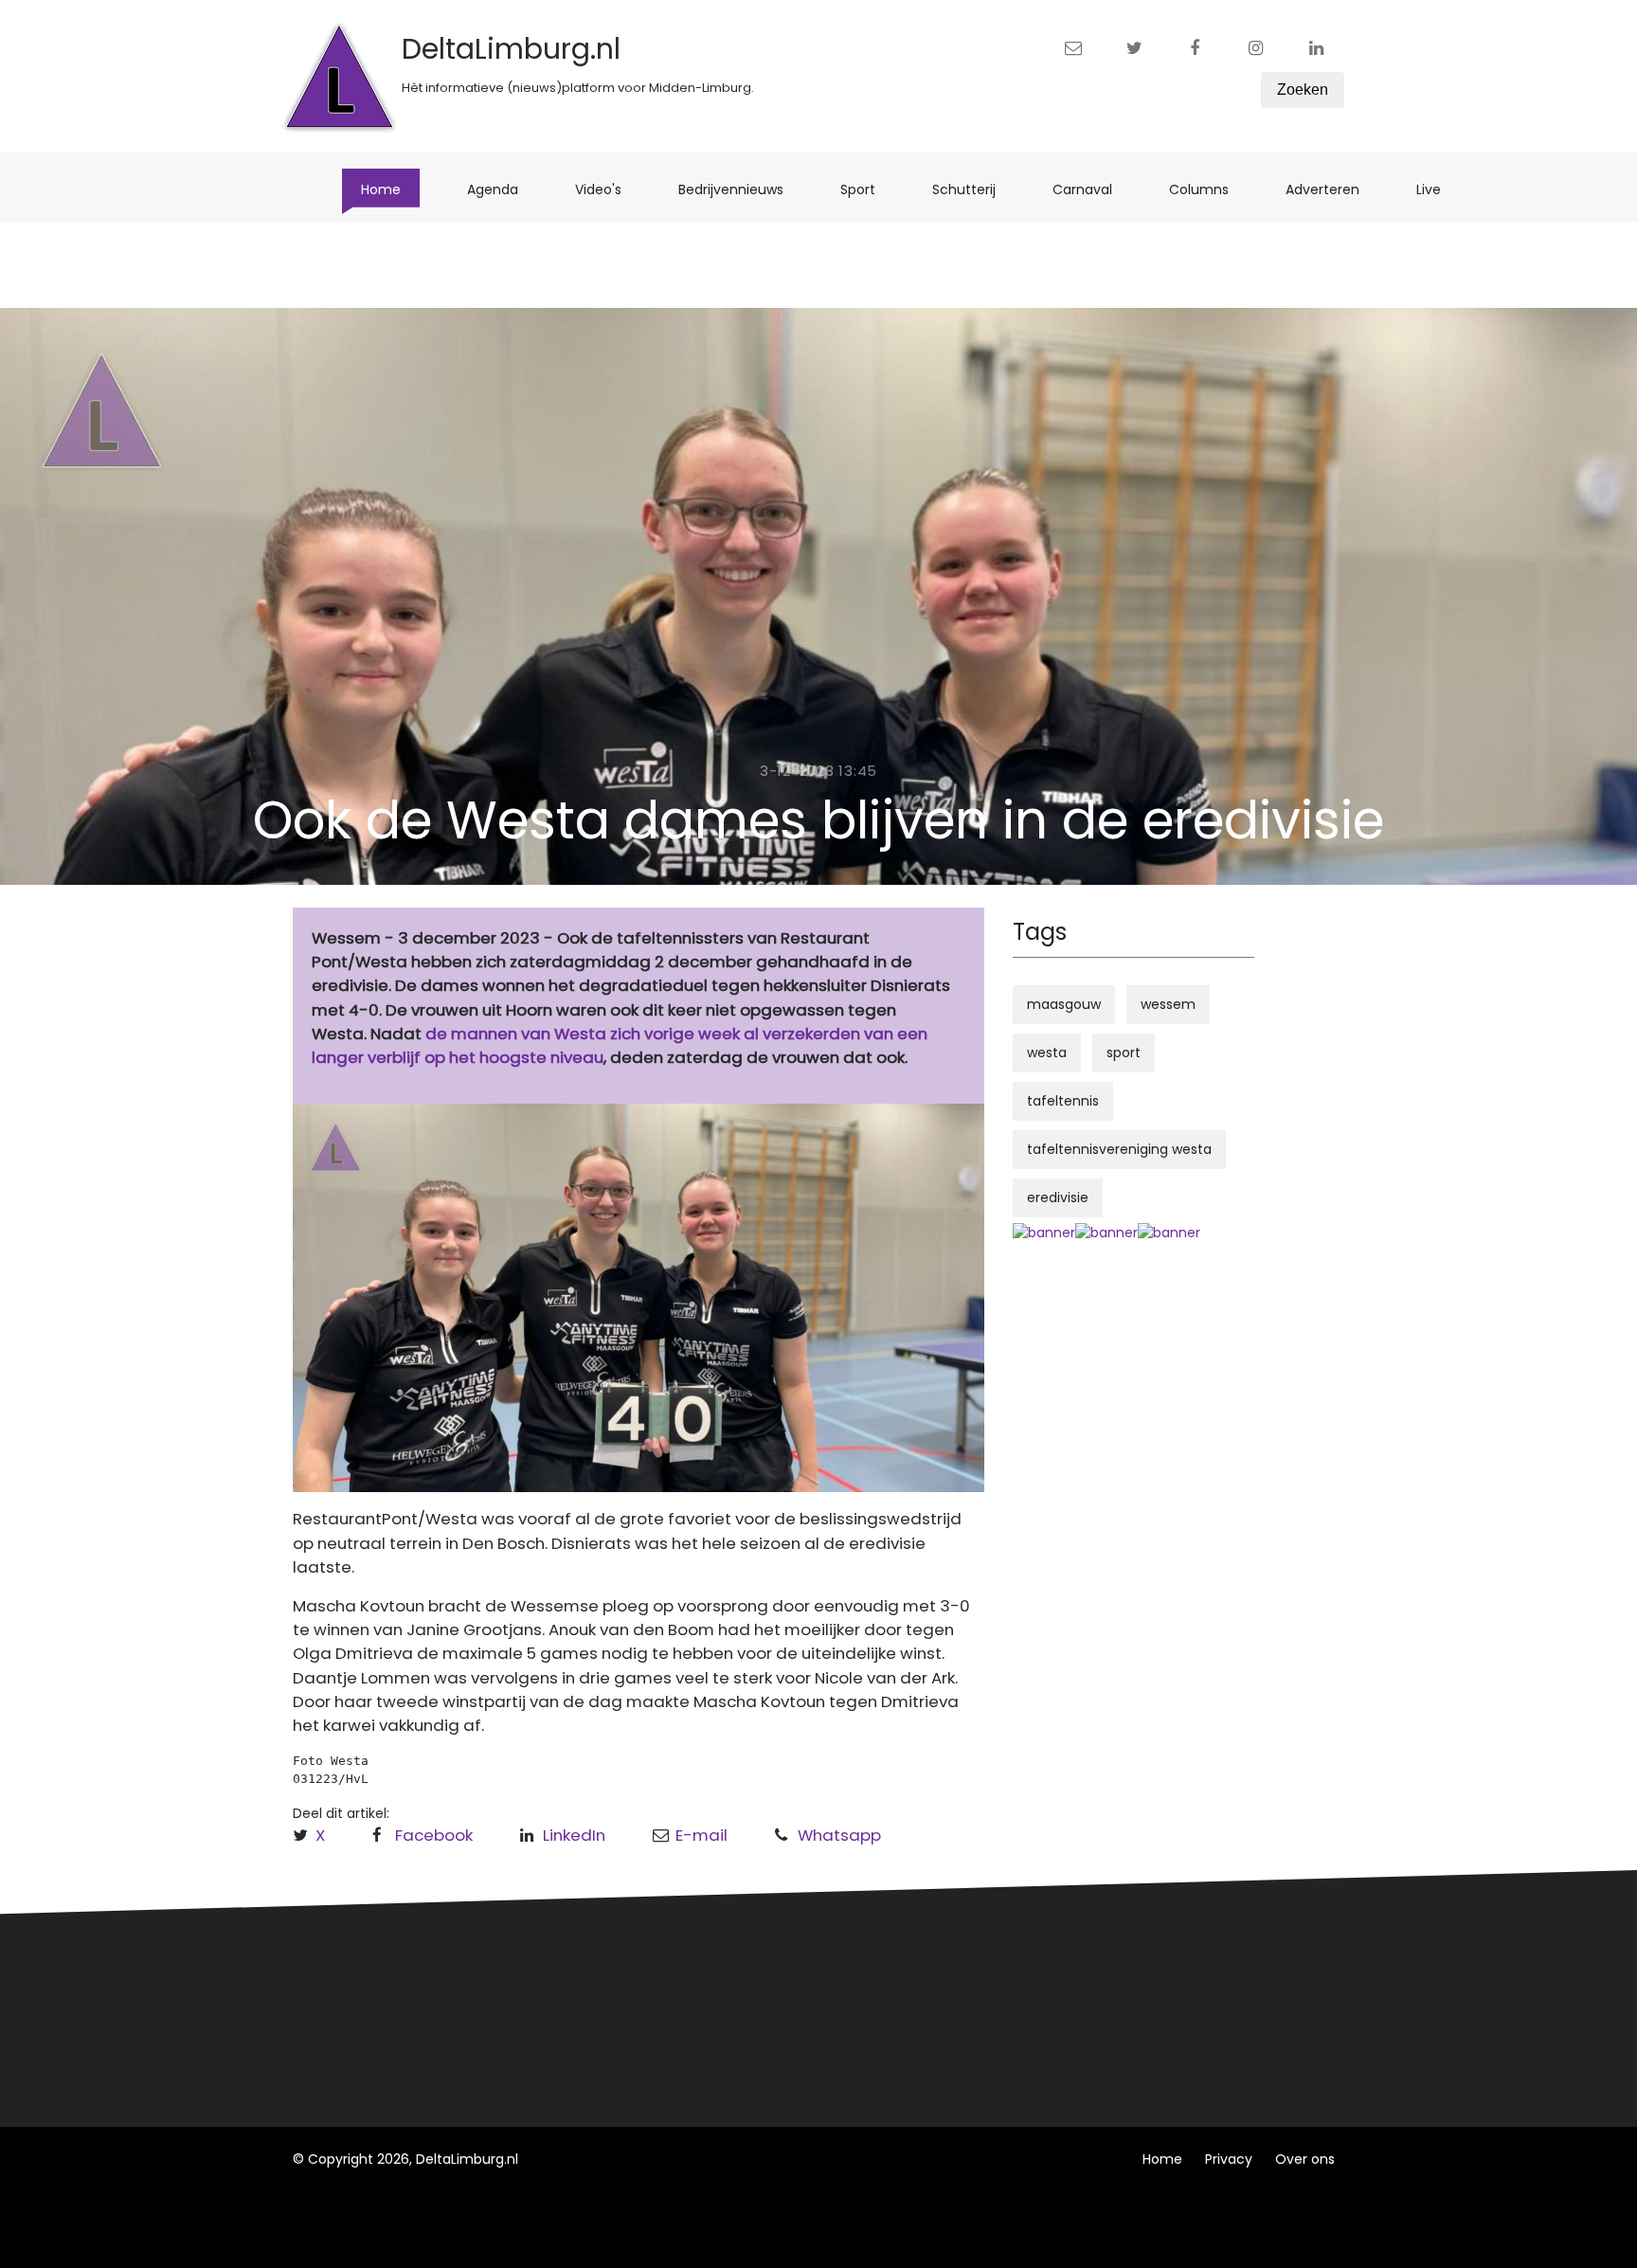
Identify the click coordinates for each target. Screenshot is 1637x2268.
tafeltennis (1063, 1101)
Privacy (1229, 2159)
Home (390, 189)
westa (1047, 1053)
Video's (608, 189)
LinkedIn (574, 1835)
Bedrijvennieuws (740, 189)
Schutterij (973, 189)
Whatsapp (839, 1835)
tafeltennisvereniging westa (1119, 1149)
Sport (867, 189)
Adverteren (1332, 189)
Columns (1208, 189)
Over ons (1305, 2159)
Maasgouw (609, 2042)
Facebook (434, 1835)
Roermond (608, 2007)
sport (1124, 1053)
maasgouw (1064, 1004)
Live (1438, 189)
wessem (1168, 1004)
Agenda (502, 189)
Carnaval (1092, 189)
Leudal (594, 1971)
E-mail (702, 1835)
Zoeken (1303, 90)
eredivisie (1058, 1197)
